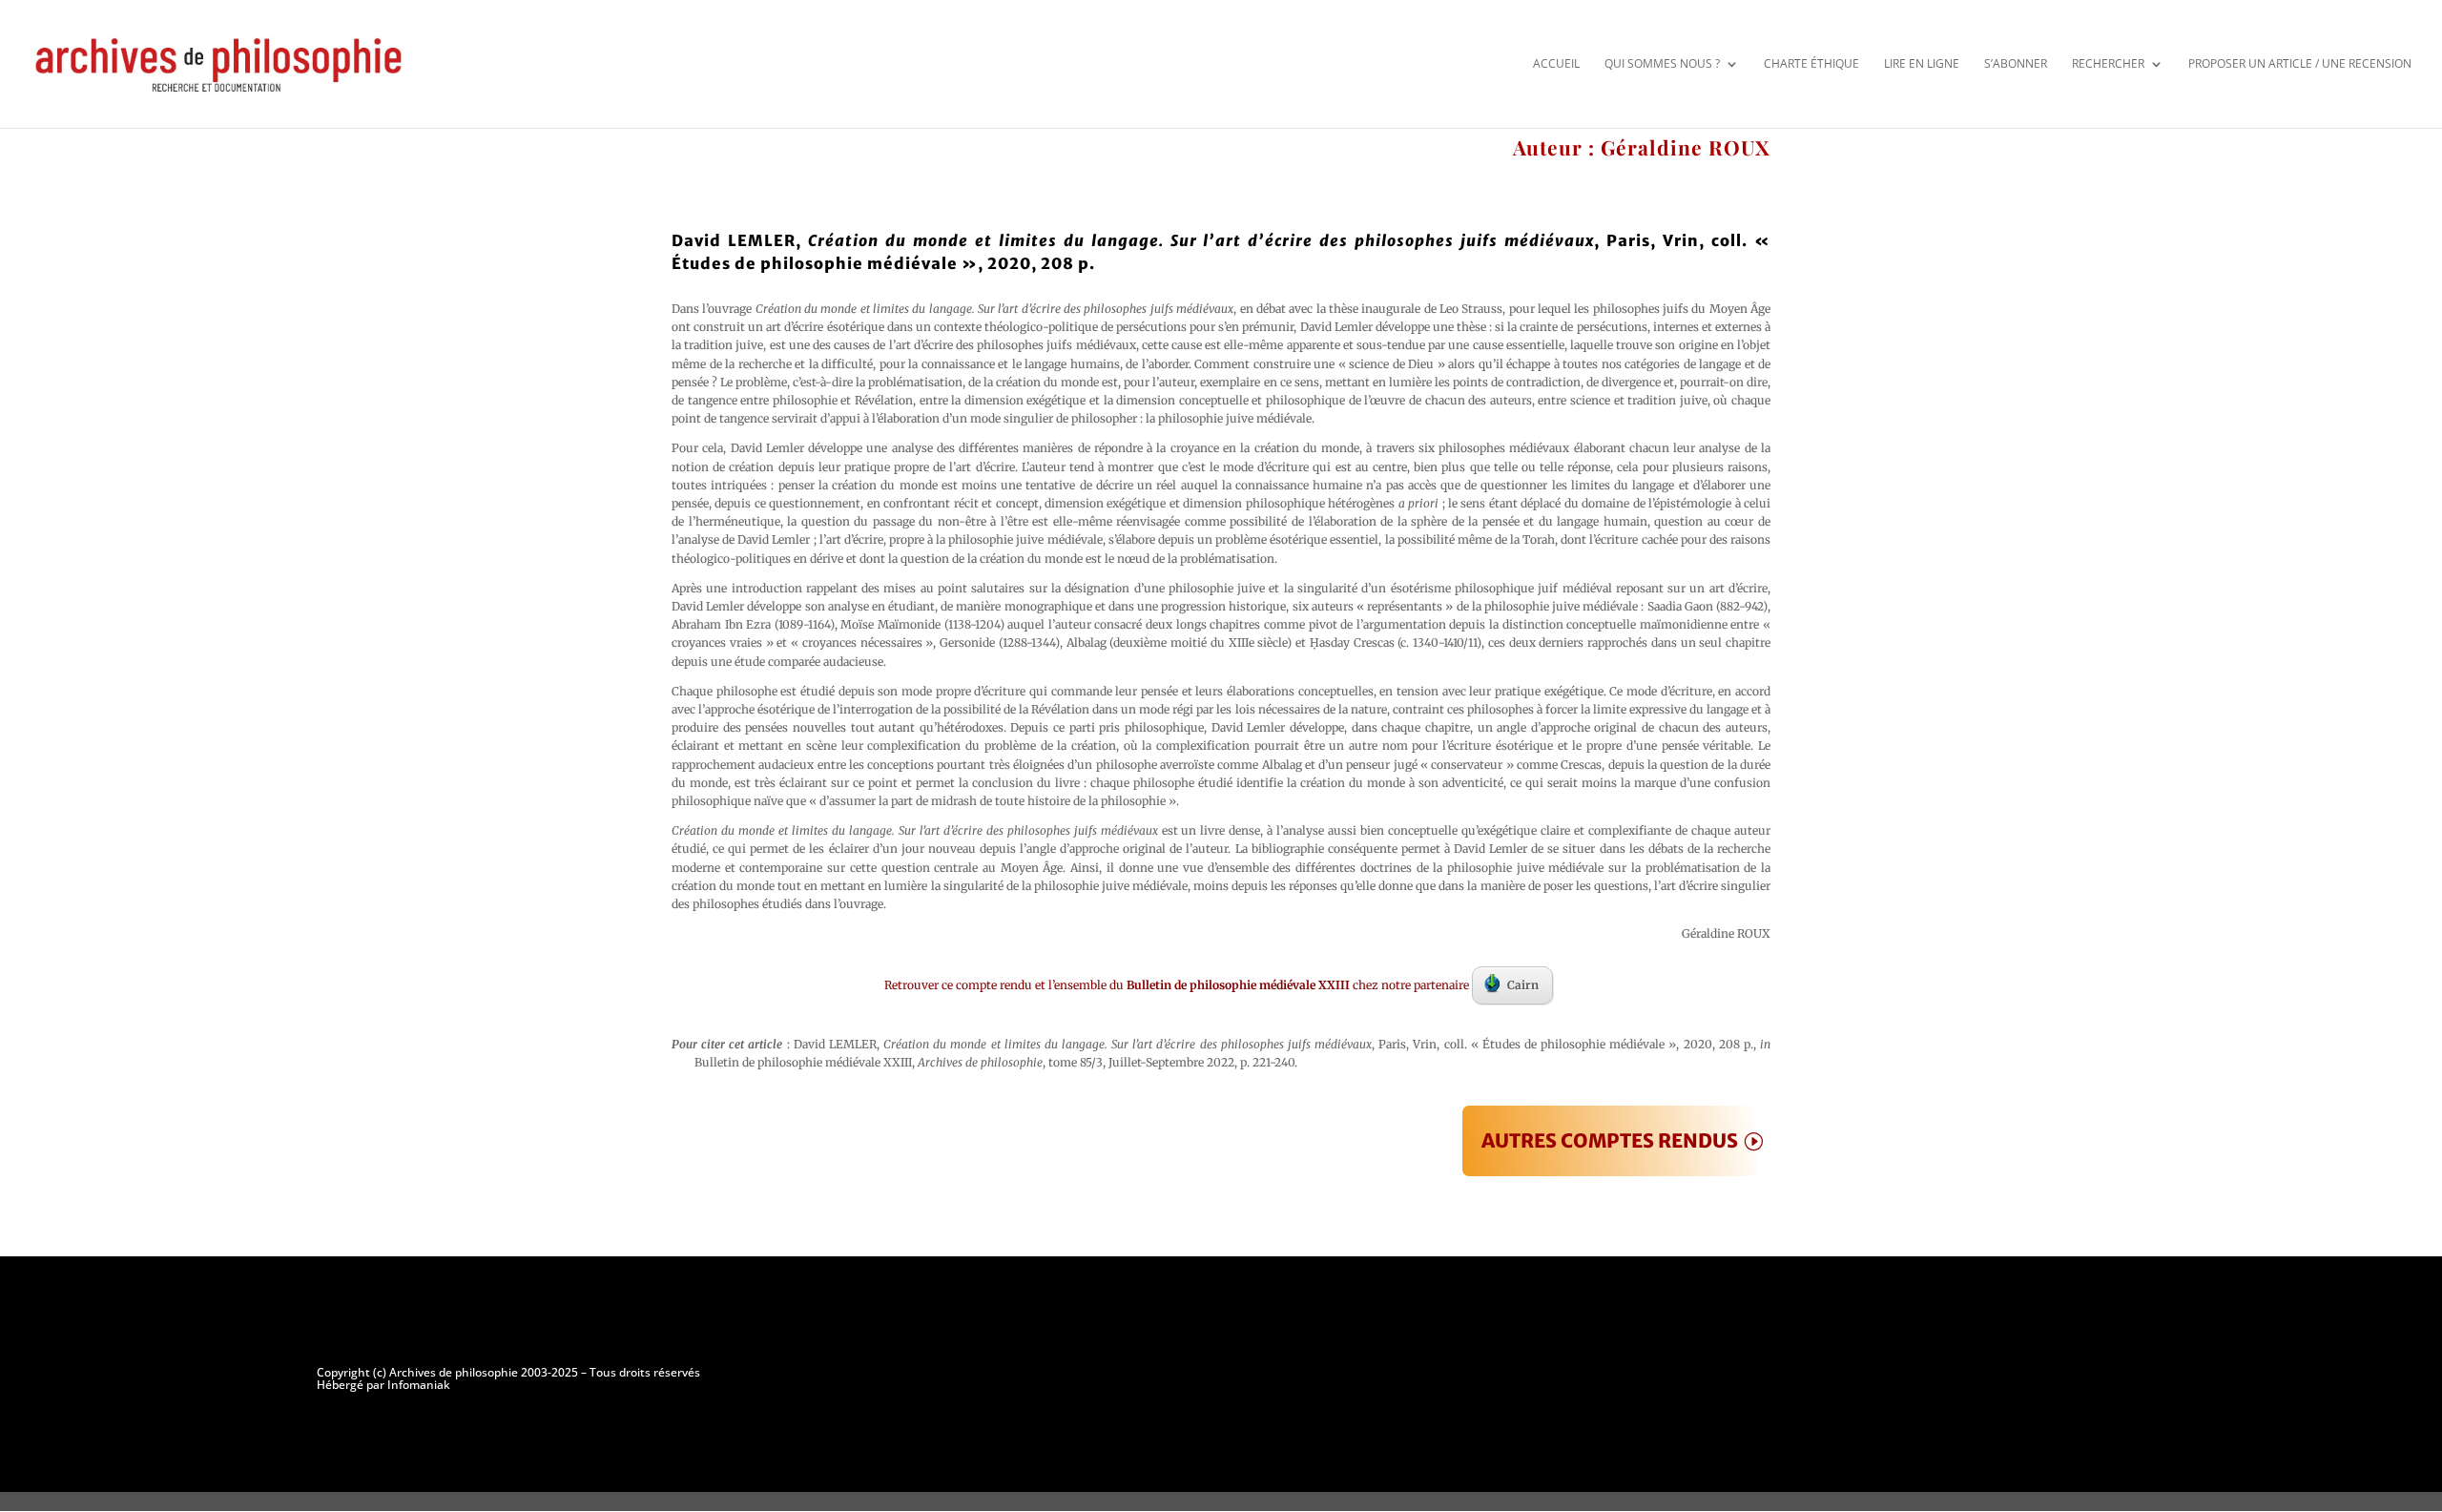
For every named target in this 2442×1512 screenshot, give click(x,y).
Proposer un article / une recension (2300, 63)
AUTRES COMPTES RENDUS (1610, 1140)
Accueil (1556, 63)
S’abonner (2016, 63)
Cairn (1523, 985)
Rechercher (2108, 63)
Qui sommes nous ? (1662, 63)
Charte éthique (1811, 63)
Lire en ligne (1922, 63)
